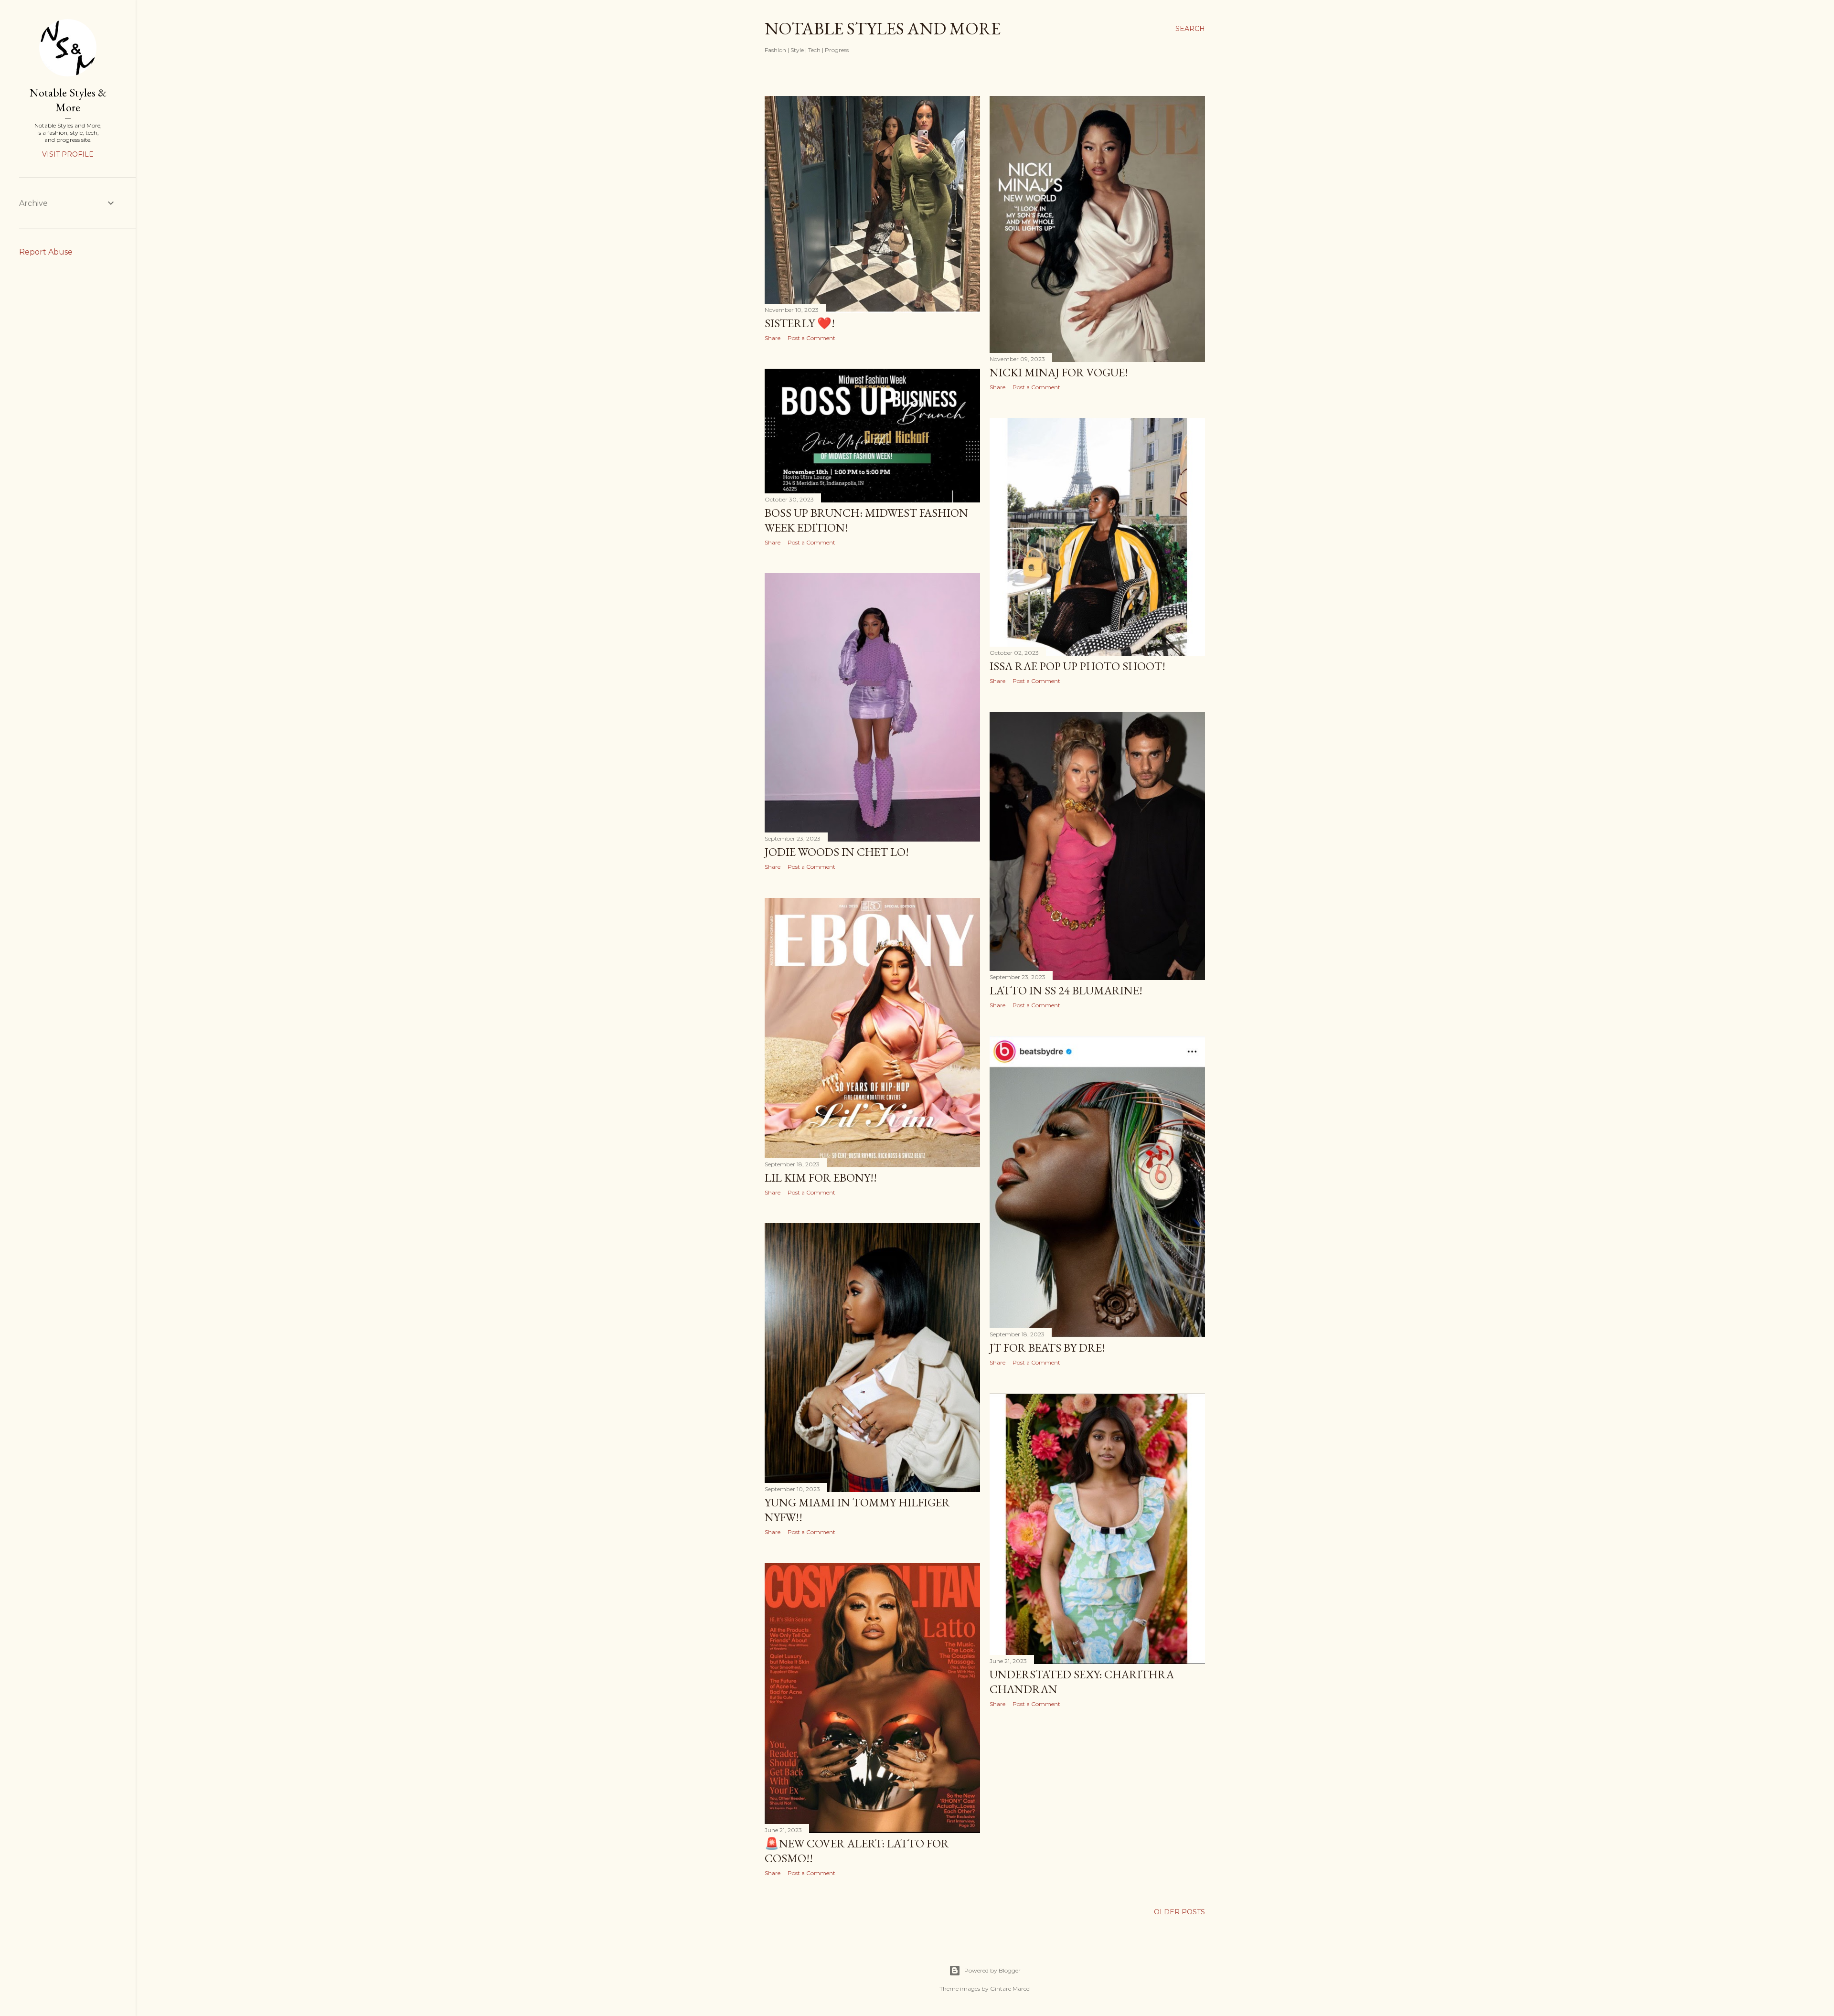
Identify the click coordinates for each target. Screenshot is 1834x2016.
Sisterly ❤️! (800, 323)
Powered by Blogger (992, 1970)
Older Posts (1179, 1912)
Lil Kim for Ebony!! (821, 1178)
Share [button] (773, 338)
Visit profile (68, 154)
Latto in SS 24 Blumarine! (1066, 990)
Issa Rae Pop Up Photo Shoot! (1077, 666)
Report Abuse (46, 252)
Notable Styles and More (883, 28)
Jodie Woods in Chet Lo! (837, 852)
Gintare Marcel (1010, 1989)
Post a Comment (811, 338)
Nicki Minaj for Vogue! (1059, 372)
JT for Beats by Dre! (1047, 1348)
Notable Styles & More (68, 100)
